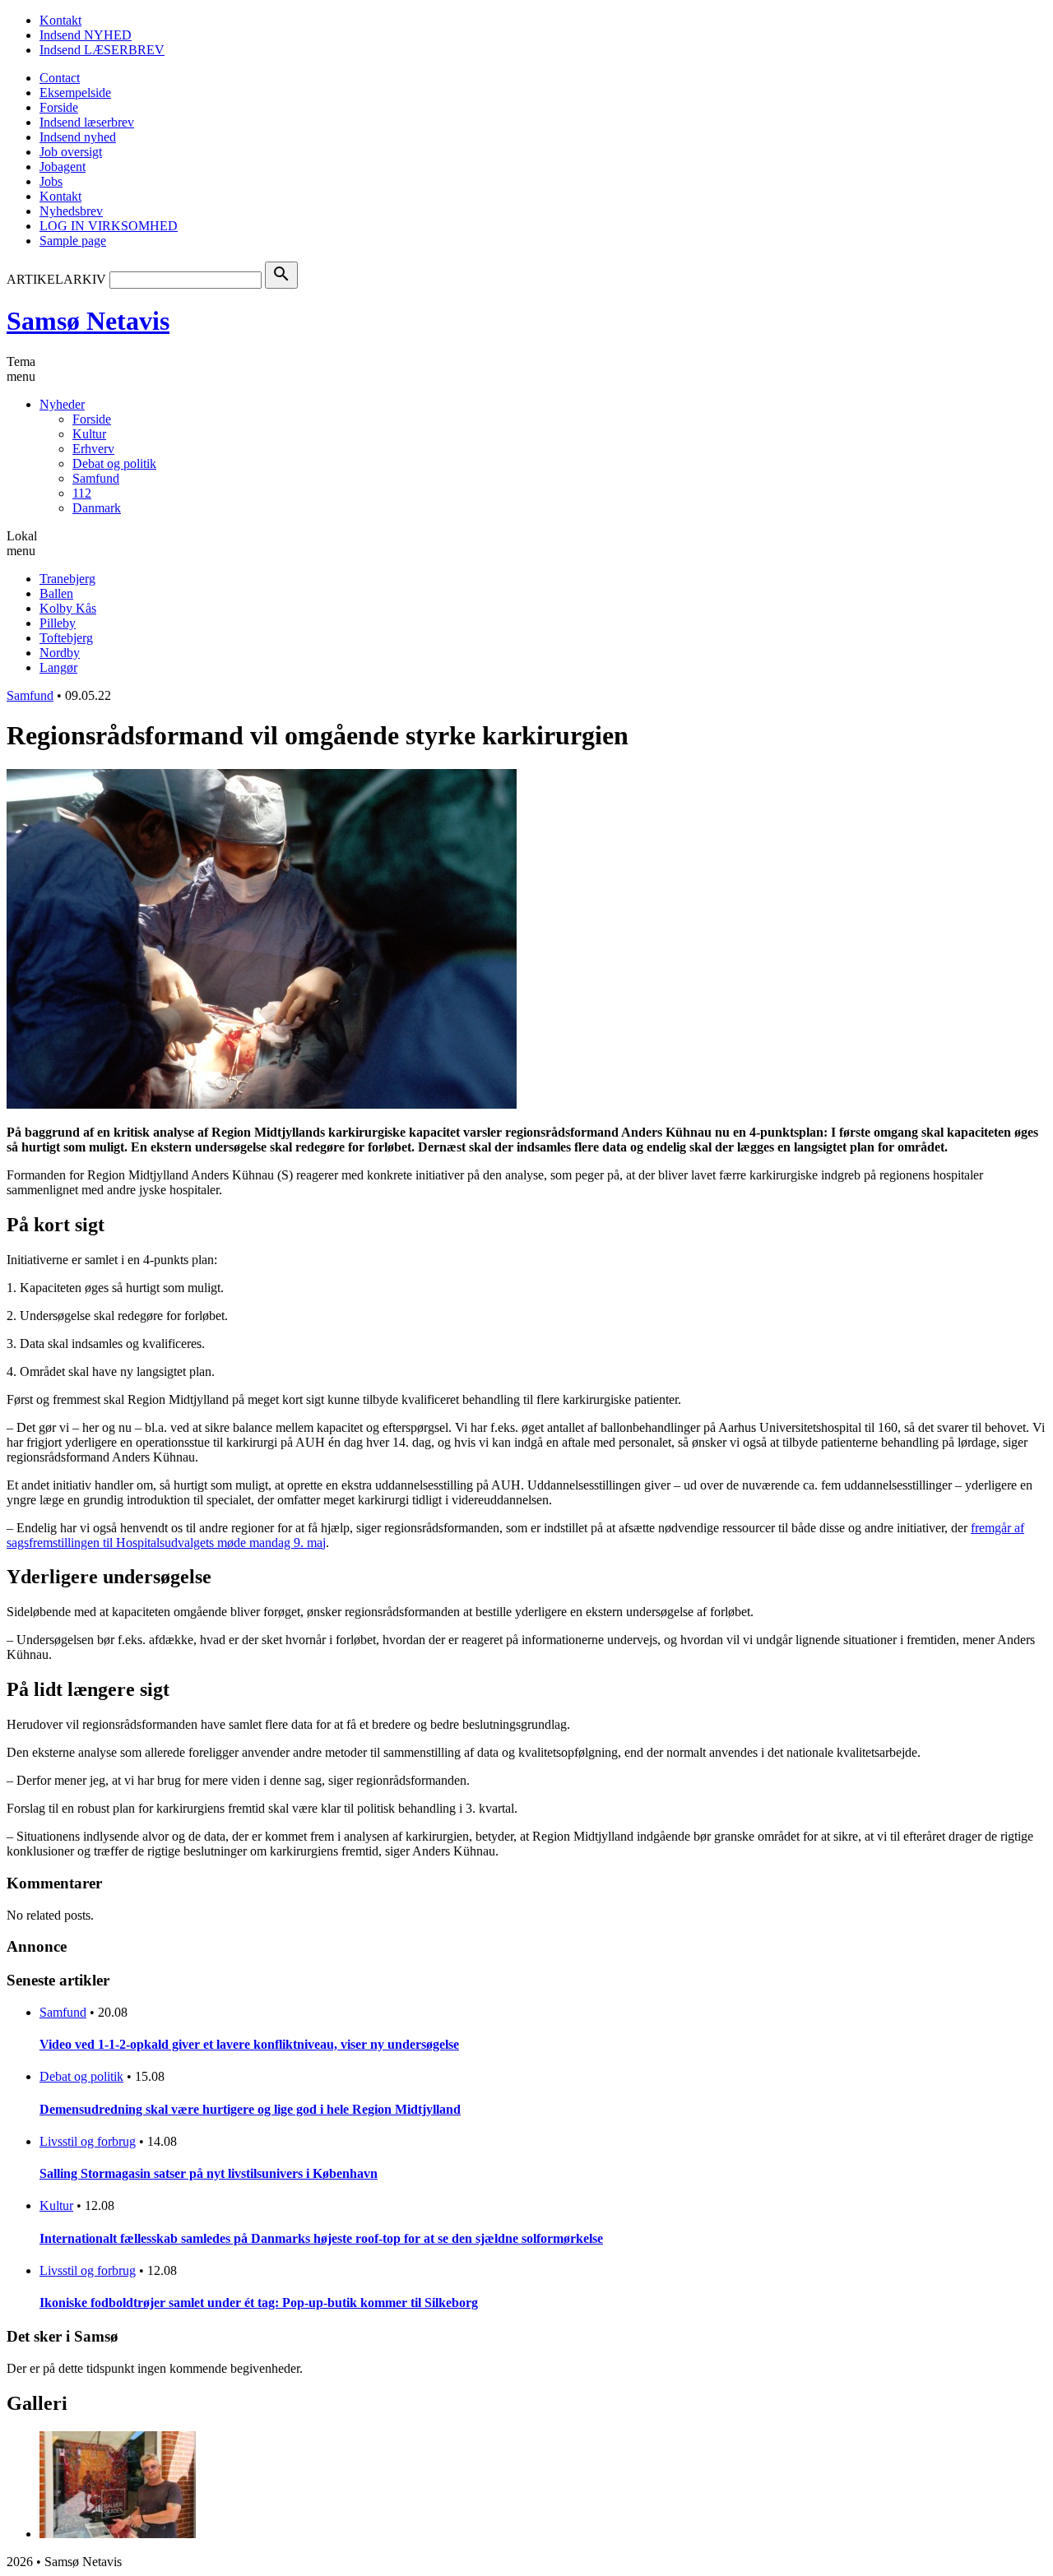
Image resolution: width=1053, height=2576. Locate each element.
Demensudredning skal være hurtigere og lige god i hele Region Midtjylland (250, 2109)
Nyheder (62, 404)
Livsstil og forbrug (88, 2141)
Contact (60, 78)
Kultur (89, 434)
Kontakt (60, 20)
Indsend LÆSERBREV (102, 50)
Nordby (60, 653)
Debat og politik (114, 463)
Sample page (73, 241)
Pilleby (58, 623)
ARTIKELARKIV (56, 279)
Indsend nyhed (78, 137)
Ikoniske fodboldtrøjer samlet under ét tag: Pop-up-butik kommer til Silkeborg (259, 2303)
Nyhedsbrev (71, 211)
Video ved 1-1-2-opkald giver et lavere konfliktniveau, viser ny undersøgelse (249, 2044)
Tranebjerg (67, 579)
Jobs (51, 181)
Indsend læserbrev (87, 122)
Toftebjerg (66, 638)
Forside (59, 107)
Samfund (96, 478)
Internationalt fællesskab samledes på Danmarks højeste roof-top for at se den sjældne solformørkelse (321, 2238)
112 (82, 493)
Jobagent (63, 167)
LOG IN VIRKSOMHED (109, 226)
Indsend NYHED (86, 35)
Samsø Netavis (88, 321)
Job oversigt (71, 152)
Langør (58, 667)
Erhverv (93, 449)
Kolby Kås (68, 608)
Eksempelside (75, 93)
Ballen (56, 593)
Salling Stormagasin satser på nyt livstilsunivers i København (209, 2173)
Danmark (97, 508)
